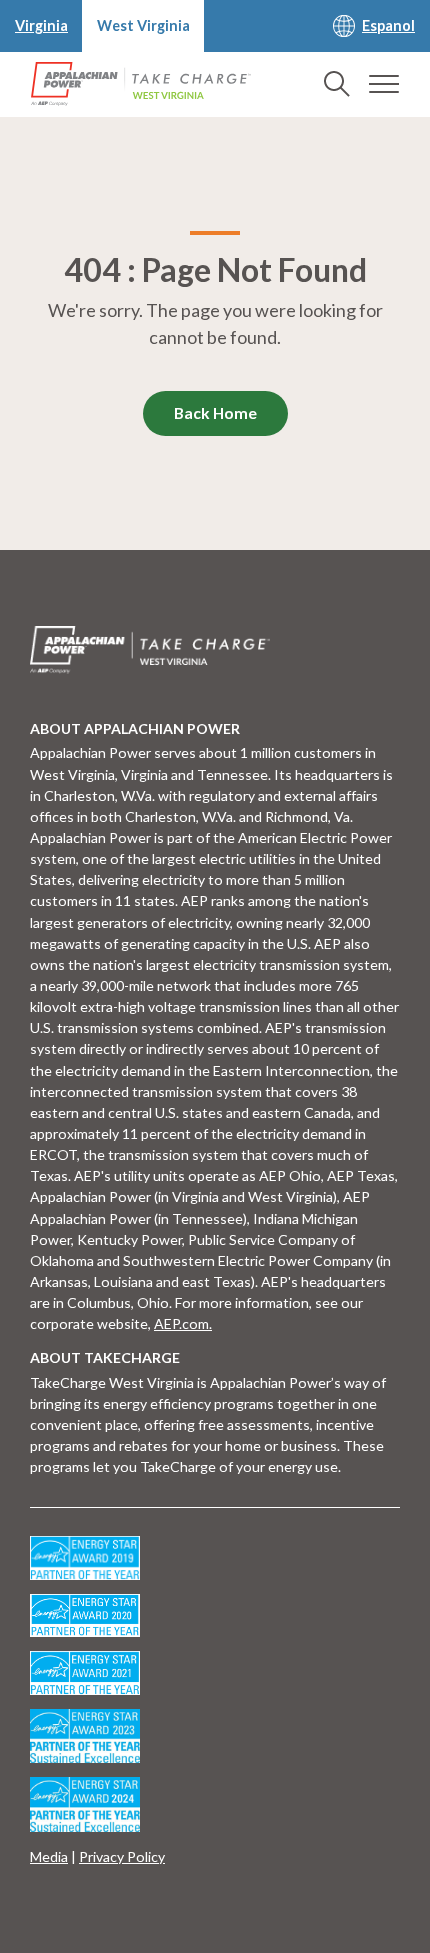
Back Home (215, 413)
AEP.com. (183, 1323)
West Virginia (143, 25)
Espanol (388, 25)
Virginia (41, 25)
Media (49, 1856)
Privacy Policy (122, 1856)
